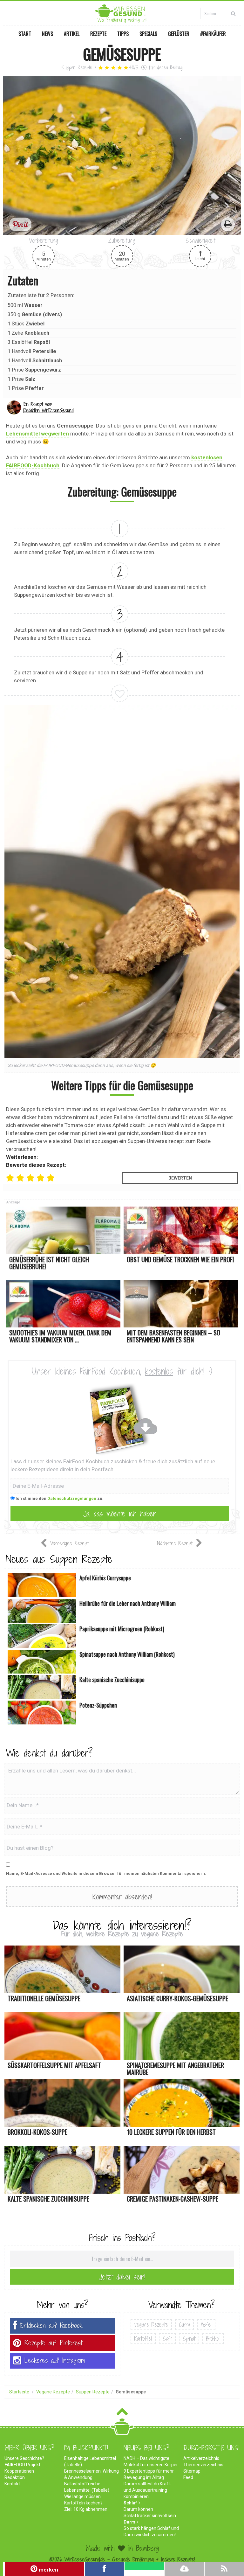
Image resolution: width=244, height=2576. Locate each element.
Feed (188, 2477)
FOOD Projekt (22, 2465)
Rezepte (98, 34)
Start (25, 34)
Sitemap (192, 2471)
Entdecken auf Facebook (51, 2325)
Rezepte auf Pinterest (53, 2343)
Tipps (123, 34)
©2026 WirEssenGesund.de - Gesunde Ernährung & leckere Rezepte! (122, 2559)
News (47, 34)
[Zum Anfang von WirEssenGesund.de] (122, 2414)
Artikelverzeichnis (201, 2458)
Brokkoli (213, 2339)
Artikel (72, 34)
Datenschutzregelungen (72, 1498)
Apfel (206, 2325)
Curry (184, 2325)
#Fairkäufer (213, 34)
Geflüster (179, 34)
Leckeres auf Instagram (55, 2360)
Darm (129, 2522)
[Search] (233, 13)
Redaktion (15, 2477)
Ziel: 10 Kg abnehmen (86, 2509)
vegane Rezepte (151, 2325)
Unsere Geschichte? (24, 2458)
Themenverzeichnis (203, 2465)
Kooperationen (19, 2471)
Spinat (189, 2339)
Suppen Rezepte (77, 68)
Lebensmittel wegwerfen (37, 434)
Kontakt (12, 2484)
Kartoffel (143, 2339)
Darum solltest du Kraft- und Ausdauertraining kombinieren (148, 2490)
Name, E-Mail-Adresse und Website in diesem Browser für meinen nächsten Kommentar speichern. (106, 1873)
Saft (167, 2339)
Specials (148, 34)
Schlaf (130, 2503)
